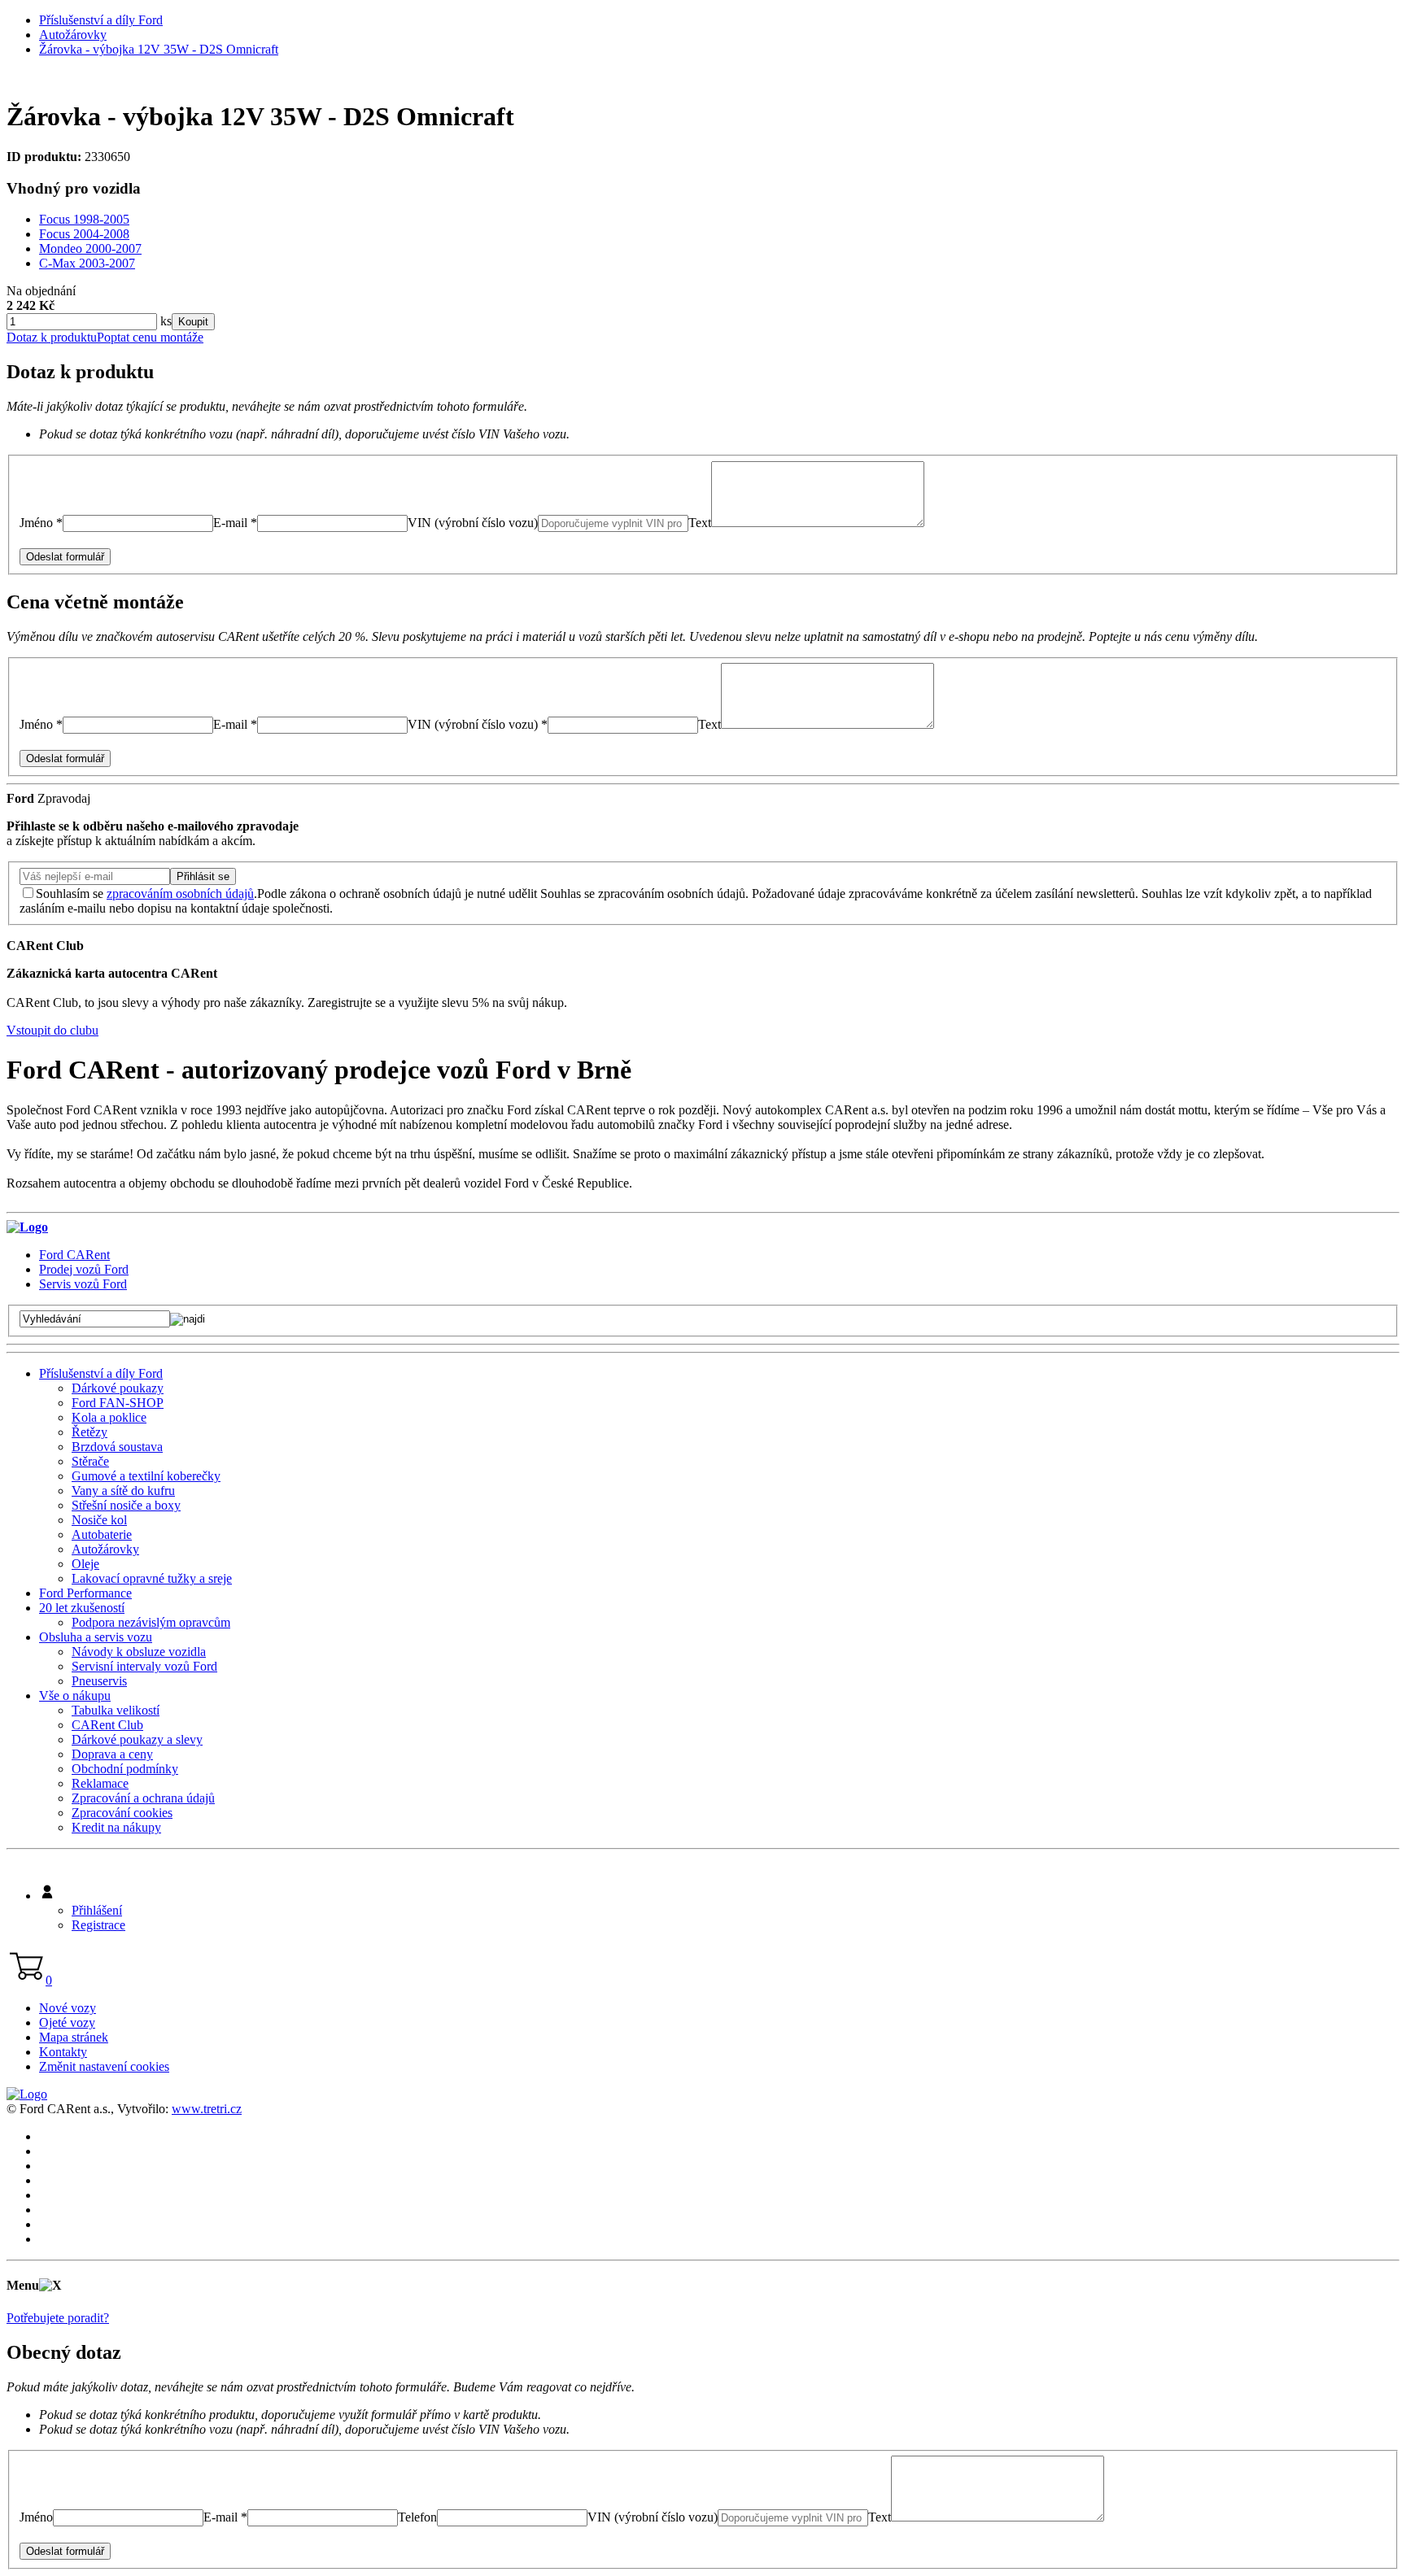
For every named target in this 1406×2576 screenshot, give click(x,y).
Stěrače (90, 1461)
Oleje (85, 1564)
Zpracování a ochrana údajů (143, 1798)
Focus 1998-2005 (84, 219)
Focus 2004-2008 (84, 234)
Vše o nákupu (75, 1696)
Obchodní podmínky (125, 1769)
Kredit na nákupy (116, 1827)
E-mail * (235, 523)
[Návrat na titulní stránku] (27, 1227)
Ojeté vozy (67, 2022)
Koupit (193, 322)
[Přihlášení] (47, 1896)
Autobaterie (102, 1534)
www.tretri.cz (207, 2109)
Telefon (417, 2517)
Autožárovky (73, 35)
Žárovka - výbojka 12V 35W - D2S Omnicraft (159, 49)
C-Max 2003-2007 (87, 263)
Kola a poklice (109, 1417)
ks (164, 321)
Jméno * (41, 523)
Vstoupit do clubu (52, 1030)
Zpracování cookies (122, 1813)
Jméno (36, 2517)
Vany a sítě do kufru (123, 1491)
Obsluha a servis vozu (96, 1637)
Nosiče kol (99, 1520)
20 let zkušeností (82, 1608)
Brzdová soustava (117, 1447)
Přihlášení (97, 1910)
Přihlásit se (203, 876)
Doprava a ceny (112, 1754)
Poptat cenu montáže (150, 337)
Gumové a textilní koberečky (146, 1476)
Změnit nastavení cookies (104, 2066)
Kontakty (63, 2052)
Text (700, 523)
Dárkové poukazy (118, 1388)
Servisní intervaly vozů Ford (144, 1666)
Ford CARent (74, 1255)
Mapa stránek (74, 2037)
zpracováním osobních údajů (180, 894)
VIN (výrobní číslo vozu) (473, 523)
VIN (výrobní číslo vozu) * (478, 724)
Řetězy (90, 1432)
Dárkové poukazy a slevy (137, 1739)
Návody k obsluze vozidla (139, 1652)
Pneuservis (99, 1681)
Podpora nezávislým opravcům (151, 1622)
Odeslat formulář (65, 557)
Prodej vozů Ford (84, 1269)
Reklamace (100, 1783)
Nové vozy (68, 2008)
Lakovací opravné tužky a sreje (152, 1578)
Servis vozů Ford (83, 1284)
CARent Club (107, 1725)
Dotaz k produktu (52, 337)
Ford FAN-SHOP (118, 1403)
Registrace (98, 1925)
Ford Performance (85, 1593)
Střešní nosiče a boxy (126, 1505)
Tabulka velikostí (116, 1710)
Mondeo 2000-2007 (90, 248)
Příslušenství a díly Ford (101, 20)
